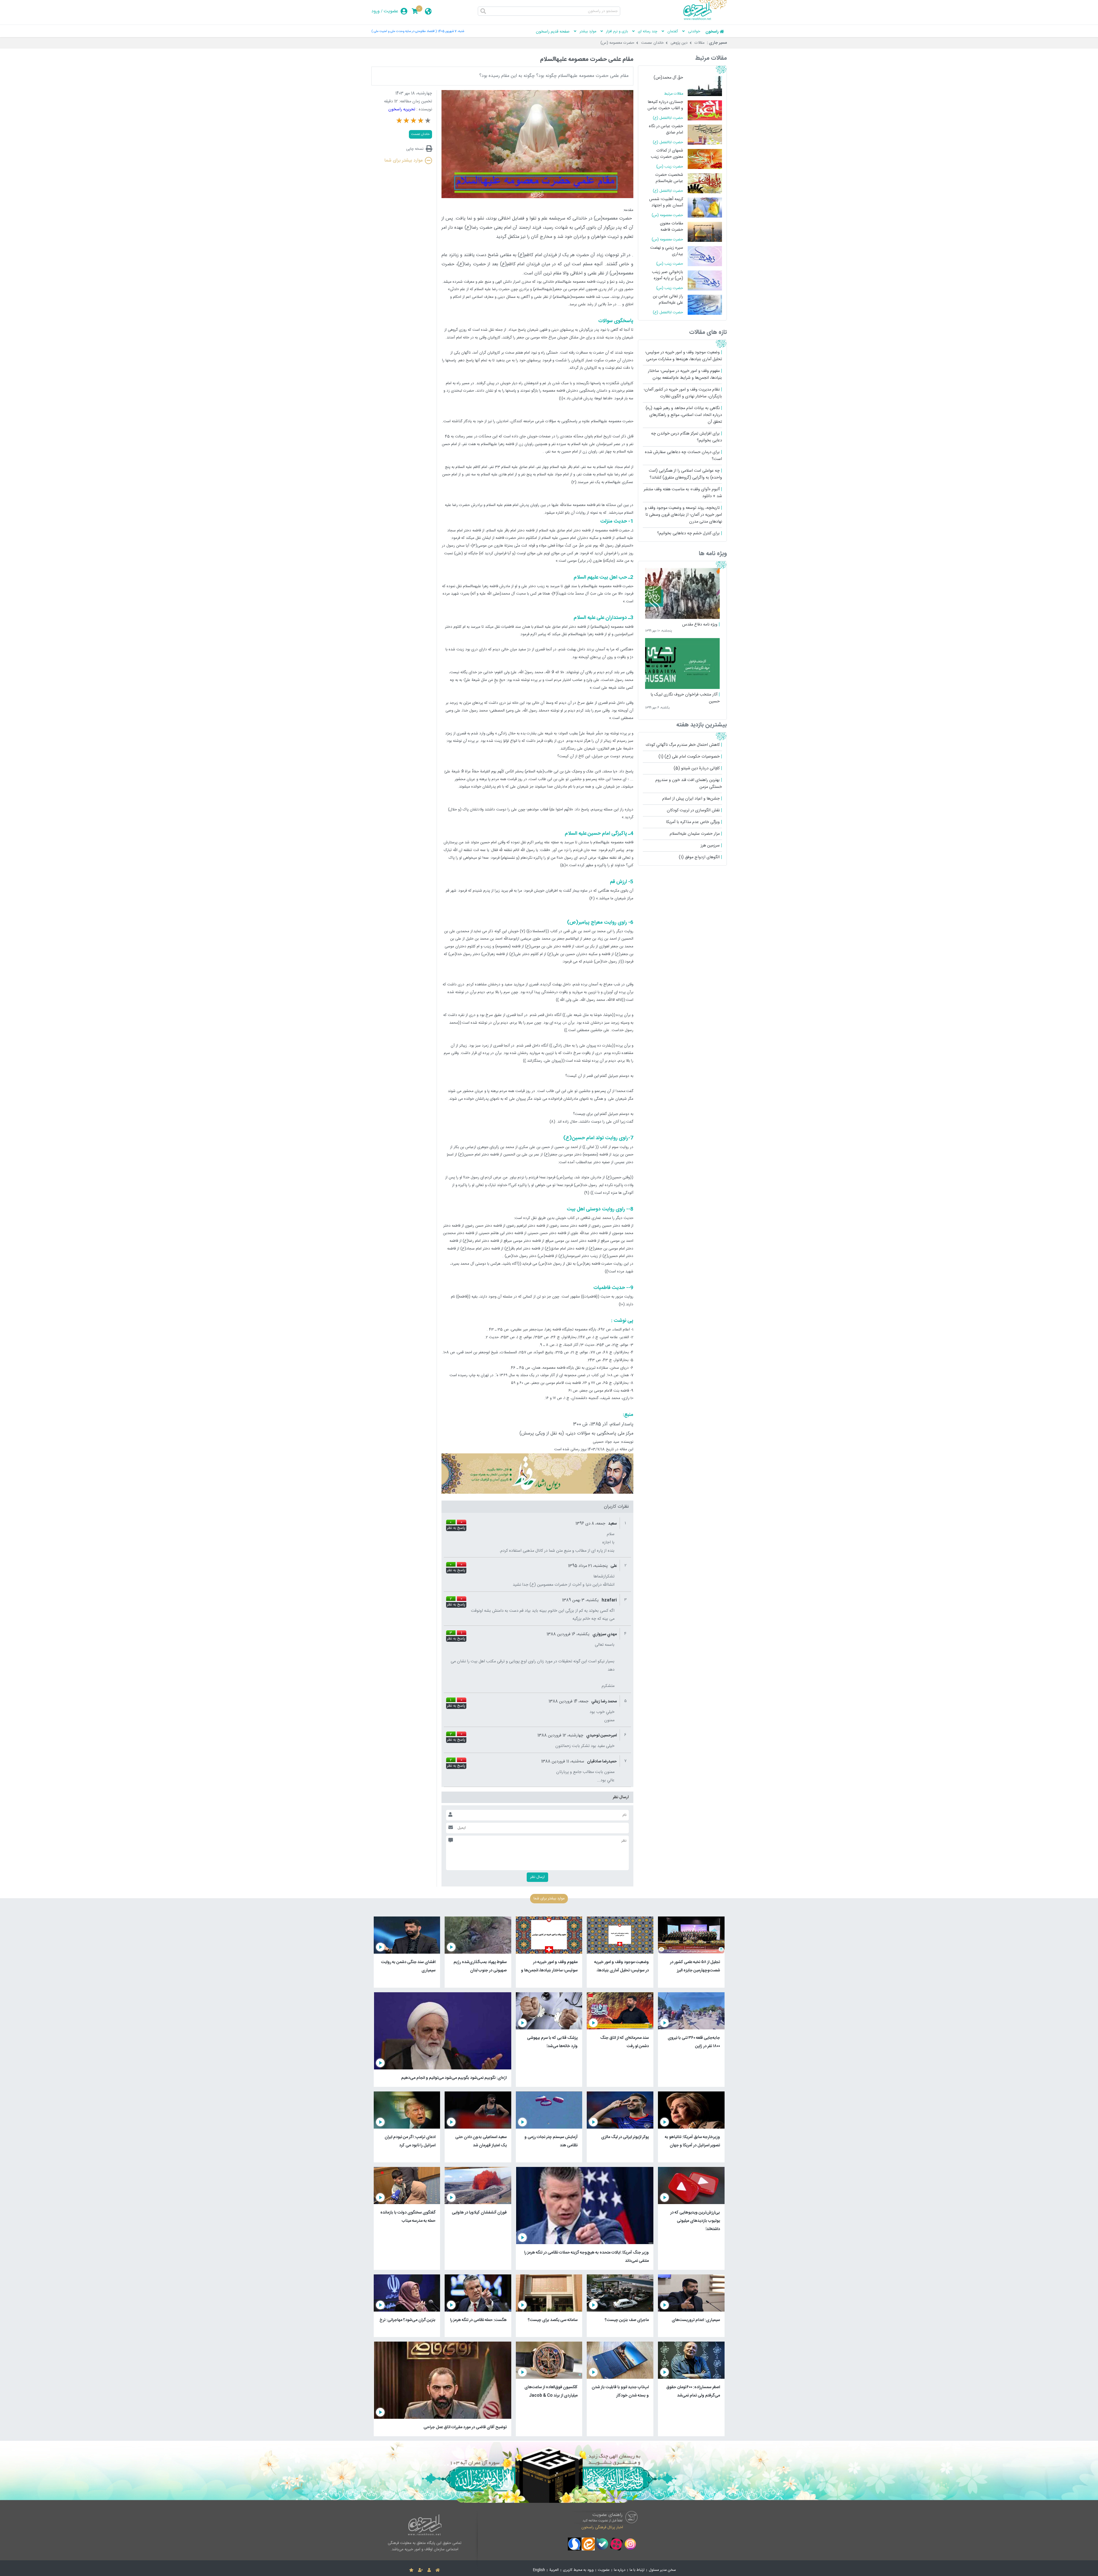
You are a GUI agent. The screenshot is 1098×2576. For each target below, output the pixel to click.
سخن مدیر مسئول (662, 2570)
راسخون (712, 32)
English (539, 2570)
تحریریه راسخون (402, 109)
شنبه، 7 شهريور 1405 (451, 31)
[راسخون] (705, 19)
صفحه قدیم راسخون (553, 32)
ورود (376, 11)
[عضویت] (420, 2570)
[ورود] (429, 2570)
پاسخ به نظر (456, 1528)
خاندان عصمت (652, 43)
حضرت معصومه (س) (617, 43)
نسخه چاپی (415, 149)
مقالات (700, 43)
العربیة (554, 2570)
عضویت (391, 11)
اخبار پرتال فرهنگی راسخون (602, 2527)
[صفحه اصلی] (438, 2570)
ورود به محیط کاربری (578, 2570)
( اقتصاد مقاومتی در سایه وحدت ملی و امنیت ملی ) (404, 31)
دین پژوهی (679, 43)
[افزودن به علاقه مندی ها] (411, 2570)
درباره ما (620, 2570)
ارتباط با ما (637, 2570)
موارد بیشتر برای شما (403, 161)
